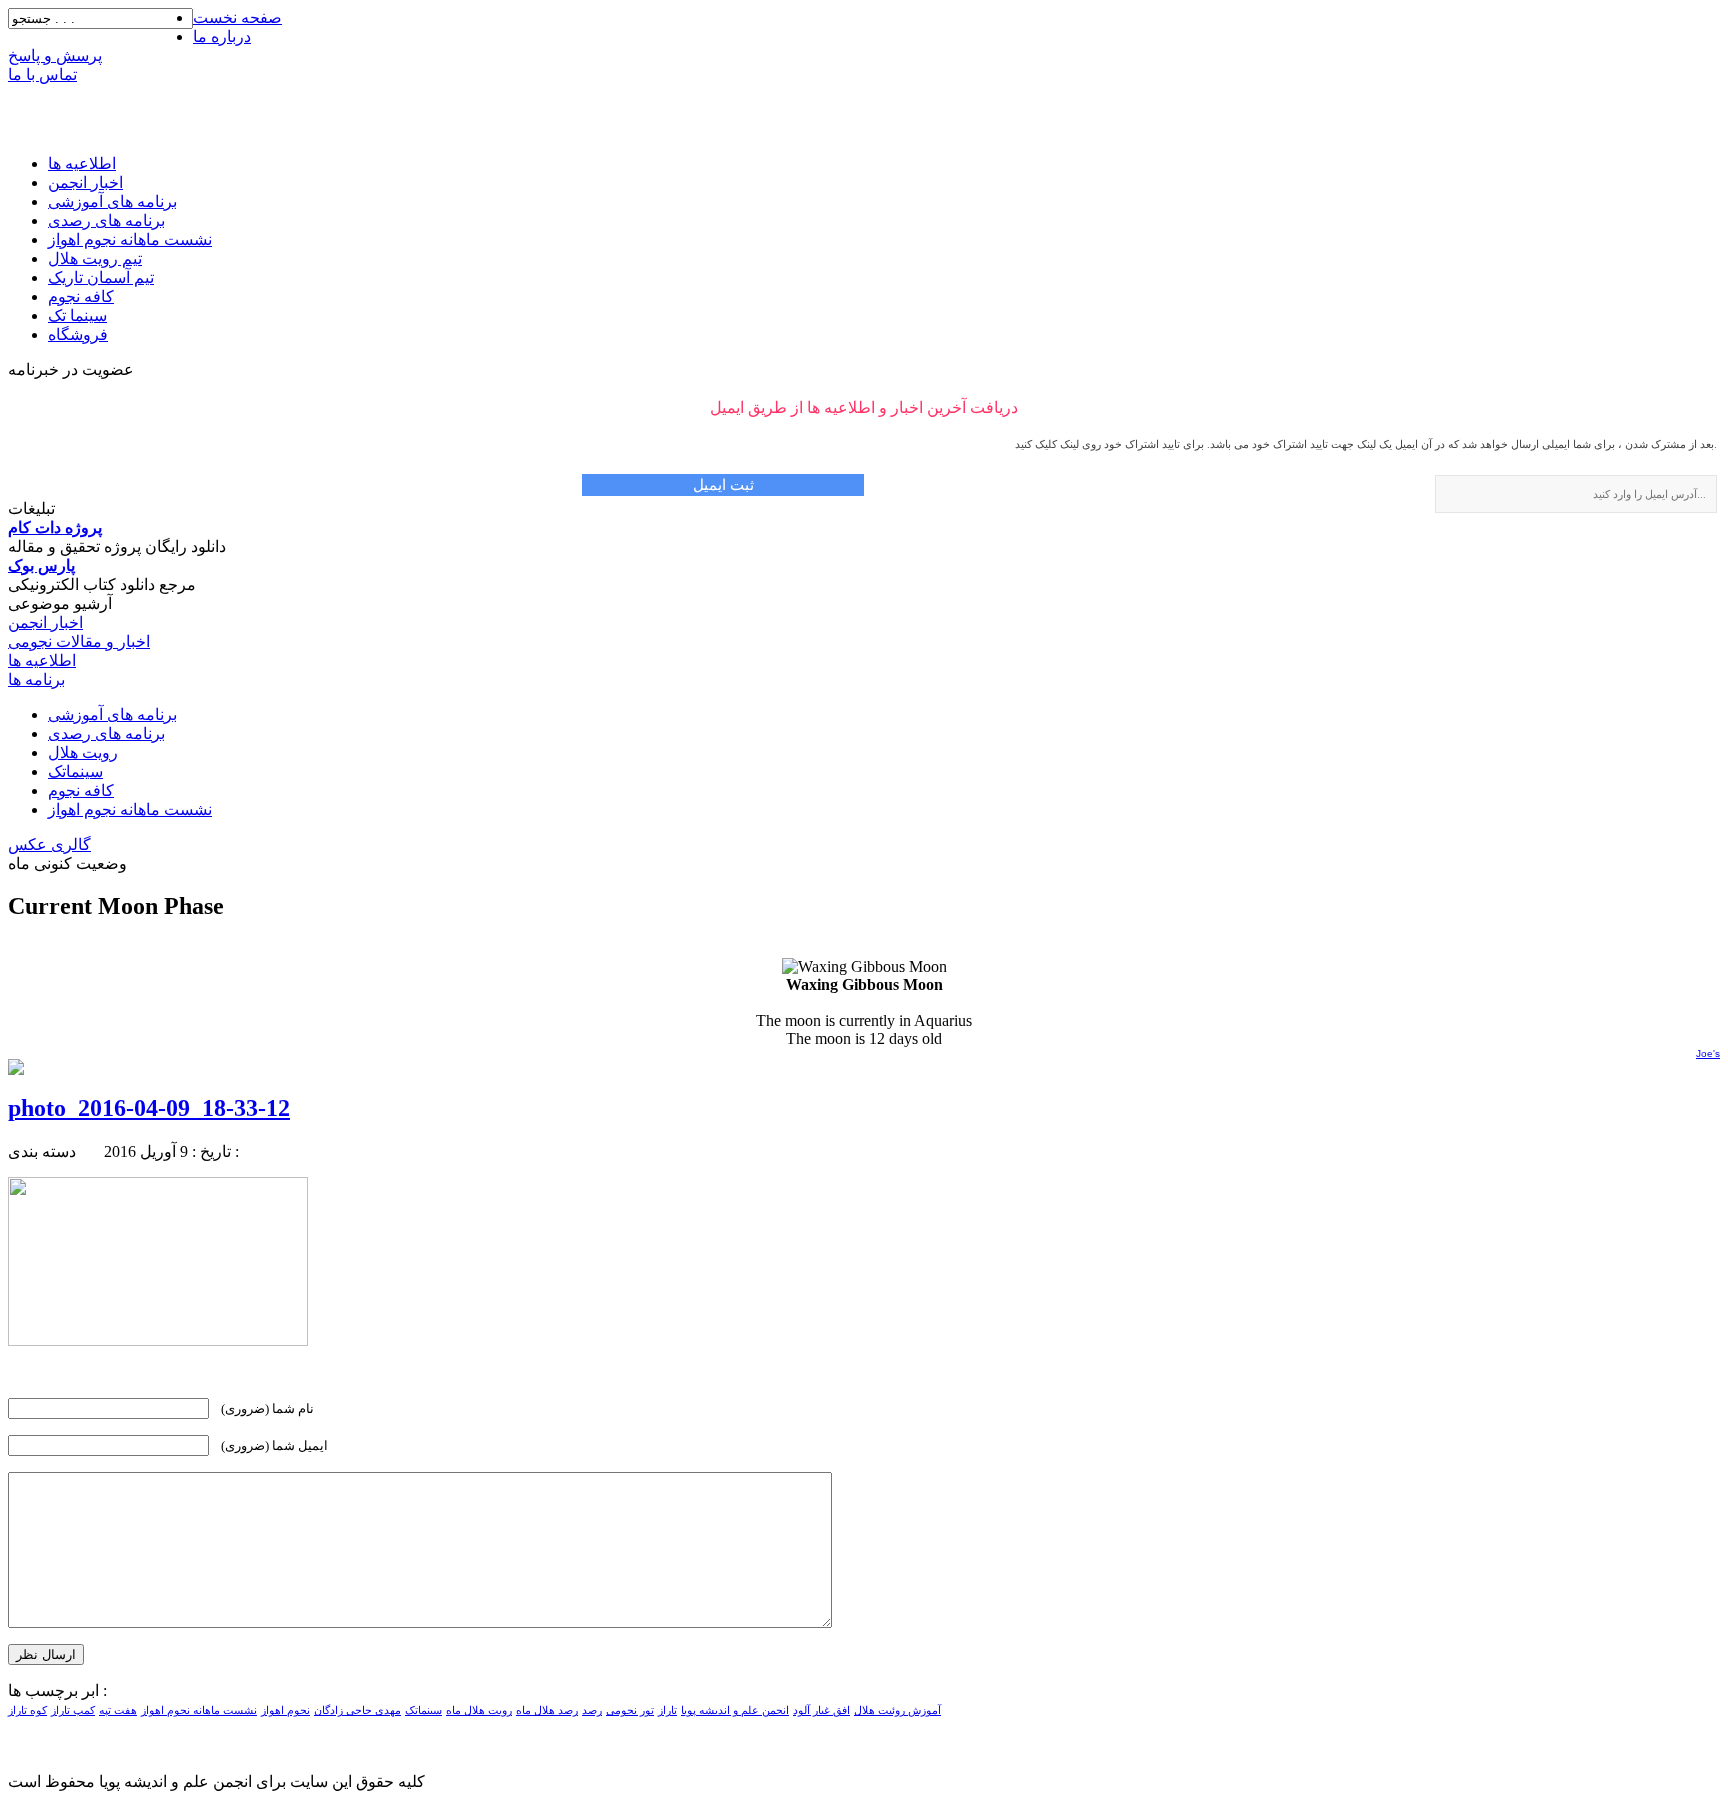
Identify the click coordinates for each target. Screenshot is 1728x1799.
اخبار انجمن (85, 182)
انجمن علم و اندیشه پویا (735, 1710)
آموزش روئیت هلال (897, 1710)
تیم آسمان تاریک (101, 277)
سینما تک (77, 315)
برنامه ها (36, 679)
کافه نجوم (81, 296)
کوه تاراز (27, 1710)
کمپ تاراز (73, 1710)
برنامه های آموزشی (112, 201)
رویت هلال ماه (479, 1710)
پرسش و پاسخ (55, 55)
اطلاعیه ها (82, 163)
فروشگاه (78, 334)
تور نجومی (630, 1710)
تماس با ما (42, 74)
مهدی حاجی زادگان (357, 1710)
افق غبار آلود (821, 1710)
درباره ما (222, 36)
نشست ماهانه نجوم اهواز (130, 239)
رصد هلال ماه (547, 1710)
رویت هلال (83, 752)
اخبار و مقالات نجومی (79, 641)
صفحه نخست (237, 17)
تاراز (667, 1710)
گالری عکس (49, 844)
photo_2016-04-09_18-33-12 (149, 1108)
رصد (592, 1710)
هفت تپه (118, 1710)
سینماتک (75, 771)
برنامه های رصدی (106, 220)
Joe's (1708, 1053)
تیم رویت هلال (95, 258)
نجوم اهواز (285, 1710)
